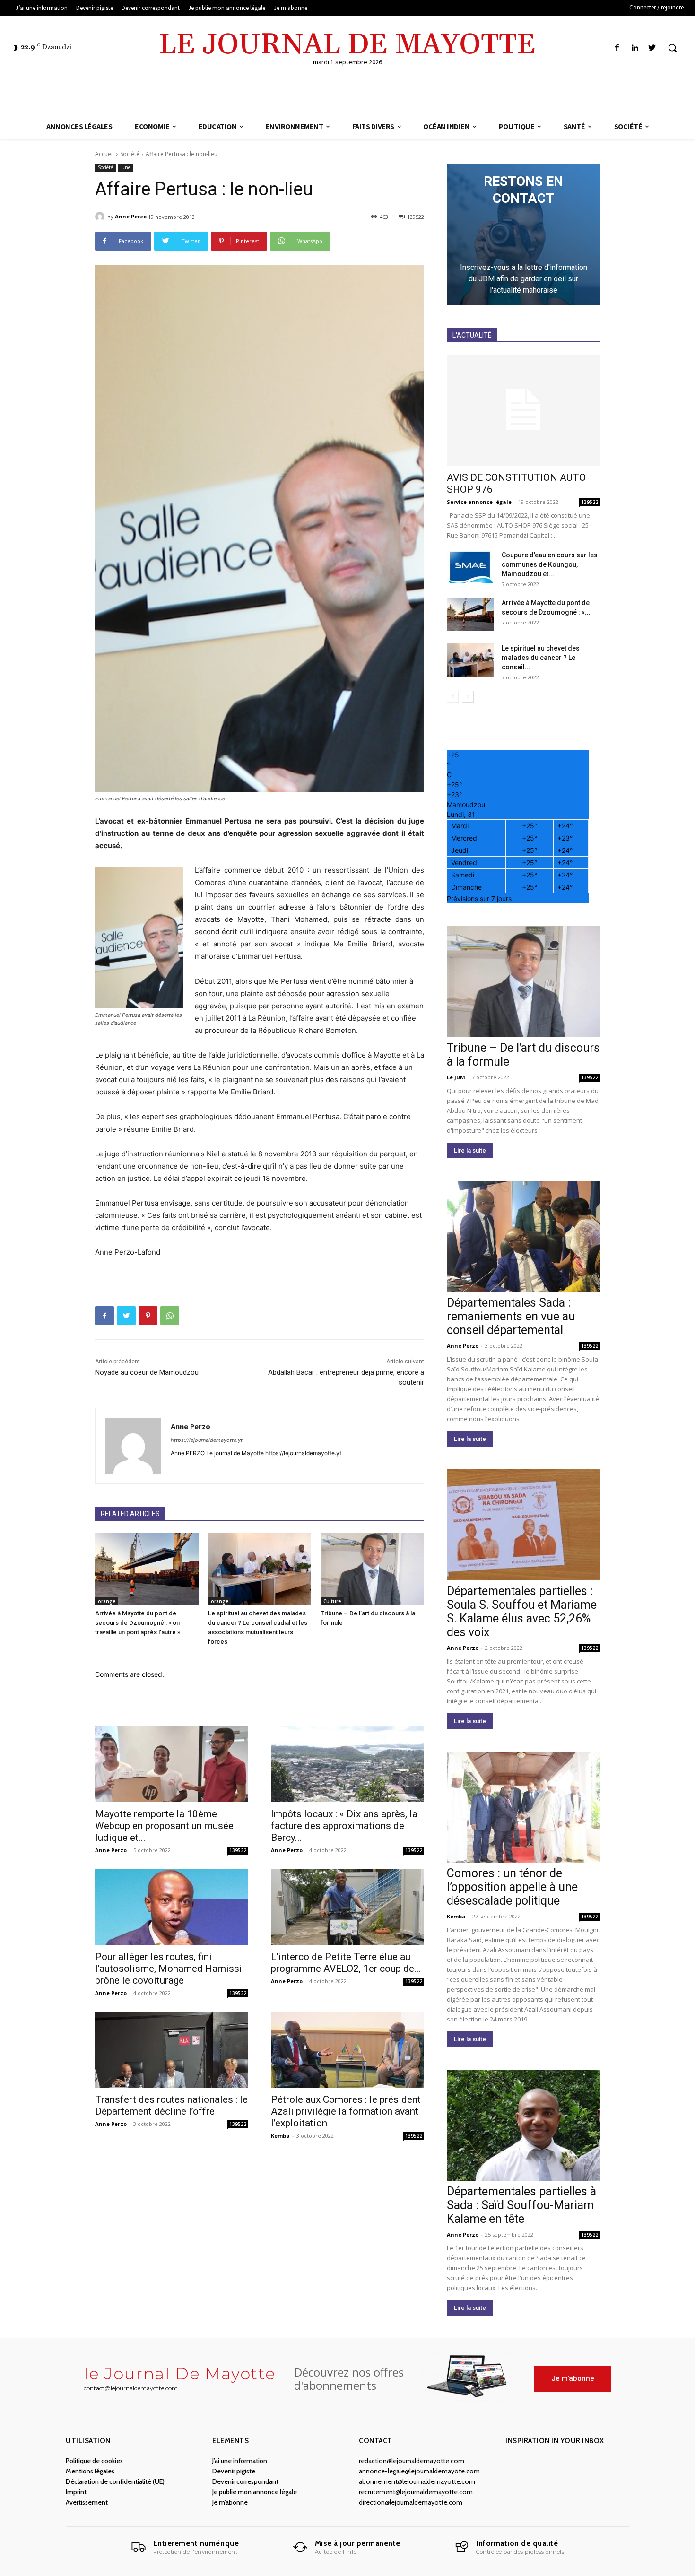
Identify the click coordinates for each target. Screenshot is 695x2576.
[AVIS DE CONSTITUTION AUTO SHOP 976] (523, 410)
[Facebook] (617, 48)
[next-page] (468, 697)
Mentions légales (90, 2471)
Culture (332, 1601)
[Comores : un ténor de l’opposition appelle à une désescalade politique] (523, 1807)
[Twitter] (652, 48)
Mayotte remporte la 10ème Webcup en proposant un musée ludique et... (164, 1826)
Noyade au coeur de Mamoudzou (147, 1372)
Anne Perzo (131, 216)
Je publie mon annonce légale (255, 2492)
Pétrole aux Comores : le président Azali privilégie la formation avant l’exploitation (346, 2111)
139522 (238, 1850)
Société (130, 154)
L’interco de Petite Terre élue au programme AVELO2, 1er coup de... (346, 1963)
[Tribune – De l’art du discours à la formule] (372, 1569)
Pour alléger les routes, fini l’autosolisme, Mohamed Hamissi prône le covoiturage (169, 1969)
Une (126, 167)
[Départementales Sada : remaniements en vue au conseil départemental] (523, 1236)
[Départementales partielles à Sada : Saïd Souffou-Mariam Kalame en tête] (523, 2125)
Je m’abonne (230, 2502)
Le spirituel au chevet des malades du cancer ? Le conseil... (541, 658)
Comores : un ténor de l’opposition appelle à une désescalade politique (512, 1887)
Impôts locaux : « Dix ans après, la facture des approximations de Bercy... (344, 1826)
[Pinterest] (148, 1316)
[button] (672, 48)
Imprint (76, 2492)
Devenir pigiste (234, 2471)
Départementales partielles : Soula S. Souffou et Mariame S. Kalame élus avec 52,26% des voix (522, 1612)
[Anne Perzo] (101, 217)
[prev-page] (453, 697)
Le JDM (456, 1077)
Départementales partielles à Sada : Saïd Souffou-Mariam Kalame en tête (521, 2205)
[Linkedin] (635, 48)
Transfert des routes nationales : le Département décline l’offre (171, 2105)
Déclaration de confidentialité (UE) (115, 2481)
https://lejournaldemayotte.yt (207, 1440)
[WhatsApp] (170, 1316)
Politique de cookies (94, 2461)
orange (107, 1601)
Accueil (104, 154)
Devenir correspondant (245, 2481)
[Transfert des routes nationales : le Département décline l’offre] (172, 2050)
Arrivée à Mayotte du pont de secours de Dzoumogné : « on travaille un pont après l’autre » (138, 1623)
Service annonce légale (479, 502)
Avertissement (87, 2502)
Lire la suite (470, 1150)
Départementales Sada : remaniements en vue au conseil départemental (511, 1316)
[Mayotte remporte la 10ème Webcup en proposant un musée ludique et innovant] (172, 1764)
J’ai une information (240, 2461)
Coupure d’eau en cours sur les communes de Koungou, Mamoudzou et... (550, 564)
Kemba (280, 2136)
